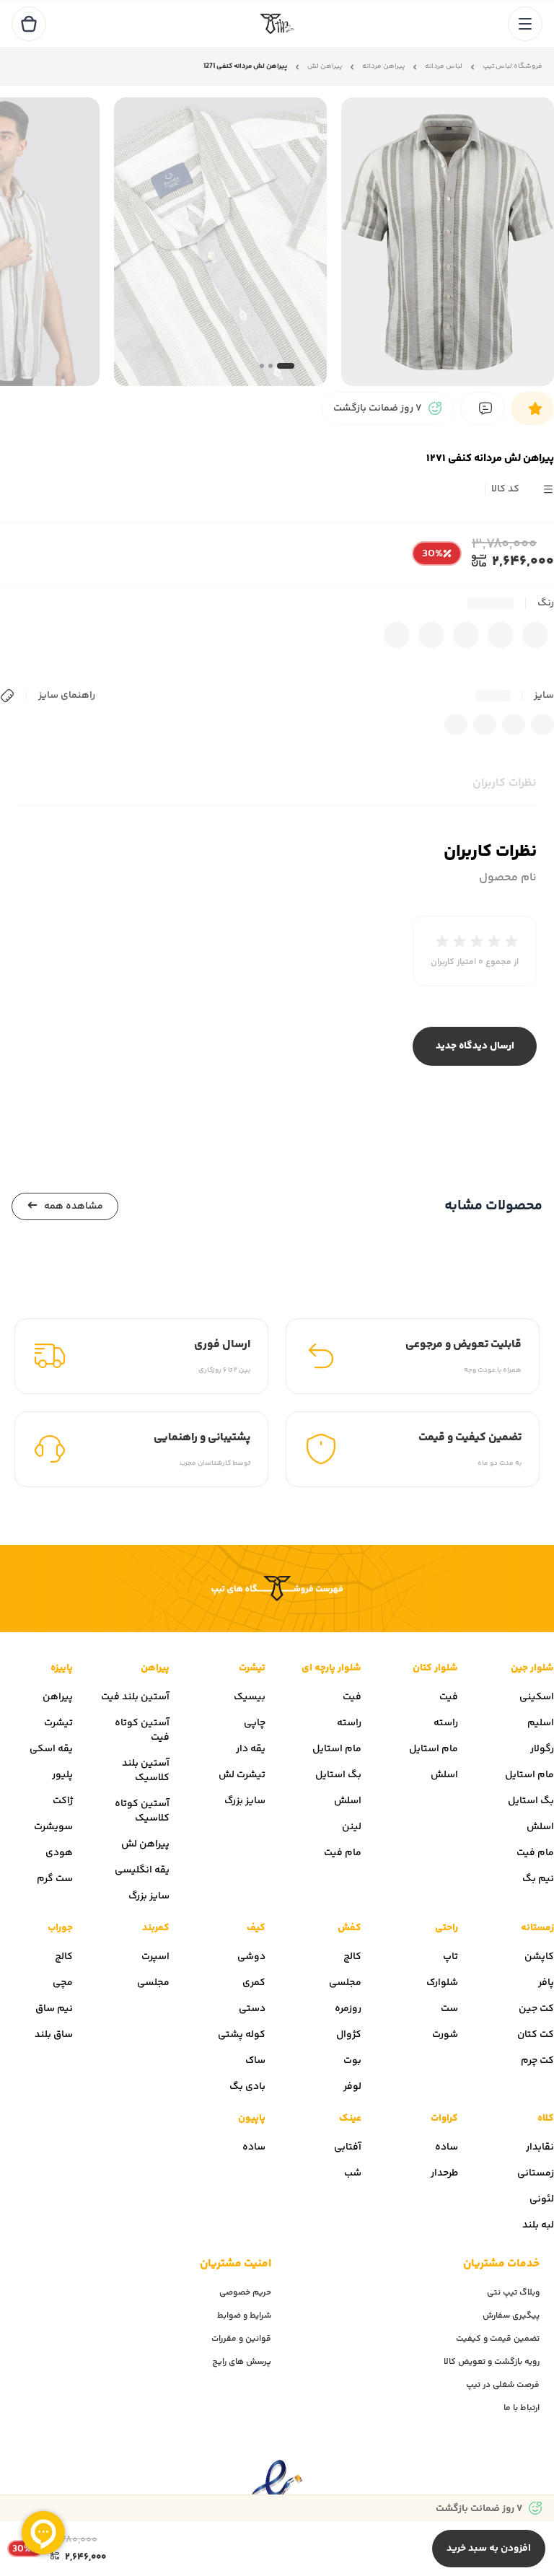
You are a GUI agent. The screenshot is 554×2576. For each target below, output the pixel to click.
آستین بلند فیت (135, 1697)
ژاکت (63, 1801)
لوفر (352, 2087)
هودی (59, 1853)
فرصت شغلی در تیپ (503, 2385)
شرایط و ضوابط (244, 2316)
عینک (350, 2119)
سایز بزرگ (245, 1801)
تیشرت (252, 1668)
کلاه (546, 2119)
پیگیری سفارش (511, 2316)
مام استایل (529, 1775)
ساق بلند (54, 2035)
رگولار (542, 1749)
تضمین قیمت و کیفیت (498, 2339)
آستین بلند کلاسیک (146, 1771)
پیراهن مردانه (383, 67)
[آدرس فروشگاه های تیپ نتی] (277, 1589)
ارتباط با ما (522, 2408)
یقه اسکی (51, 1749)
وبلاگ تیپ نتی (513, 2293)
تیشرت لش (242, 1775)
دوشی (251, 1957)
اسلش (540, 1827)
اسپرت (155, 1957)
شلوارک (442, 1983)
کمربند (156, 1928)
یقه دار (251, 1749)
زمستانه (537, 1928)
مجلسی (345, 1983)
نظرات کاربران (505, 783)
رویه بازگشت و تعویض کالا (492, 2362)
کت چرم (537, 2061)
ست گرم (55, 1879)
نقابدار (540, 2147)
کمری (254, 1983)
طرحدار (444, 2173)
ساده (447, 2147)
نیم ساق (54, 2009)
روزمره (348, 2009)
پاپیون (252, 2119)
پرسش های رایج (242, 2362)
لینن (352, 1827)
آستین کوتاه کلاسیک (142, 1811)
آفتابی (348, 2147)
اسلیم (541, 1723)
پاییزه (62, 1668)
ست (449, 2009)
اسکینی (537, 1697)
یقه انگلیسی (142, 1870)
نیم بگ (538, 1879)
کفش (349, 1928)
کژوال (349, 2035)
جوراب (60, 1928)
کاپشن (539, 1957)
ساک (255, 2061)
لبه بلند (538, 2225)
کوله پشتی (242, 2035)
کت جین (536, 2009)
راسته (446, 1723)
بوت (352, 2061)
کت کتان (536, 2035)
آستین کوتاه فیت (142, 1730)
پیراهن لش (325, 67)
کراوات (444, 2119)
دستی (252, 2009)
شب (353, 2173)
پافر (546, 1983)
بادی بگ (247, 2087)
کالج (352, 1957)
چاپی (255, 1723)
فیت (449, 1697)
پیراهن (155, 1668)
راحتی (447, 1928)
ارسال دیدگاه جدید (475, 1046)
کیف (256, 1928)
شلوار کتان (435, 1668)
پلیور (62, 1775)
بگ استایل (531, 1801)
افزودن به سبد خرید (489, 2549)
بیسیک (250, 1697)
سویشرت (53, 1827)
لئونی (542, 2199)
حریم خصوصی (245, 2293)
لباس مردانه (444, 67)
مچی (63, 1983)
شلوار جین (532, 1668)
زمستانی (536, 2173)
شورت (445, 2035)
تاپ (450, 1957)
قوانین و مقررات (241, 2339)
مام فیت (535, 1853)
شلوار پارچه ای (331, 1668)
